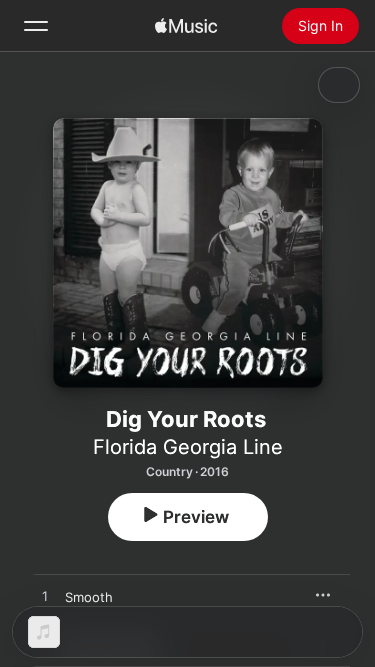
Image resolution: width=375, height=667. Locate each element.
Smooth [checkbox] (89, 597)
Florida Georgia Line (188, 447)
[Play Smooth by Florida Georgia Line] (45, 597)
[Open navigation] (36, 26)
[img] (186, 26)
